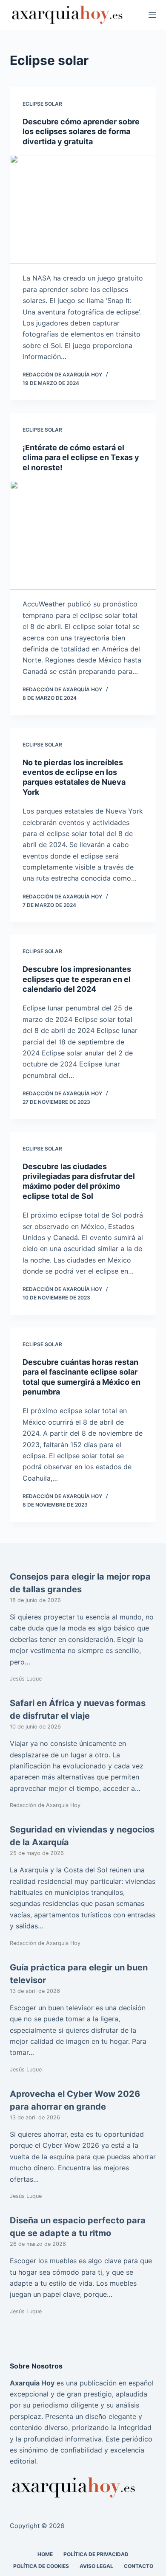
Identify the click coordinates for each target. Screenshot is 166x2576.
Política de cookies (41, 2566)
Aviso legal (96, 2566)
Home (45, 2554)
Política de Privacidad (96, 2554)
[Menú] (152, 15)
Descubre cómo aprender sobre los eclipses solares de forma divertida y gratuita (81, 132)
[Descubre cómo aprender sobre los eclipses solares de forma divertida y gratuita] (83, 209)
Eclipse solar (42, 104)
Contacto (139, 2566)
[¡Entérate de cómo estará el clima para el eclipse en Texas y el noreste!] (83, 535)
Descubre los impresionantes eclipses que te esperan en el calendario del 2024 (77, 979)
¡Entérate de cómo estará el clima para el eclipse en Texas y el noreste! (81, 457)
